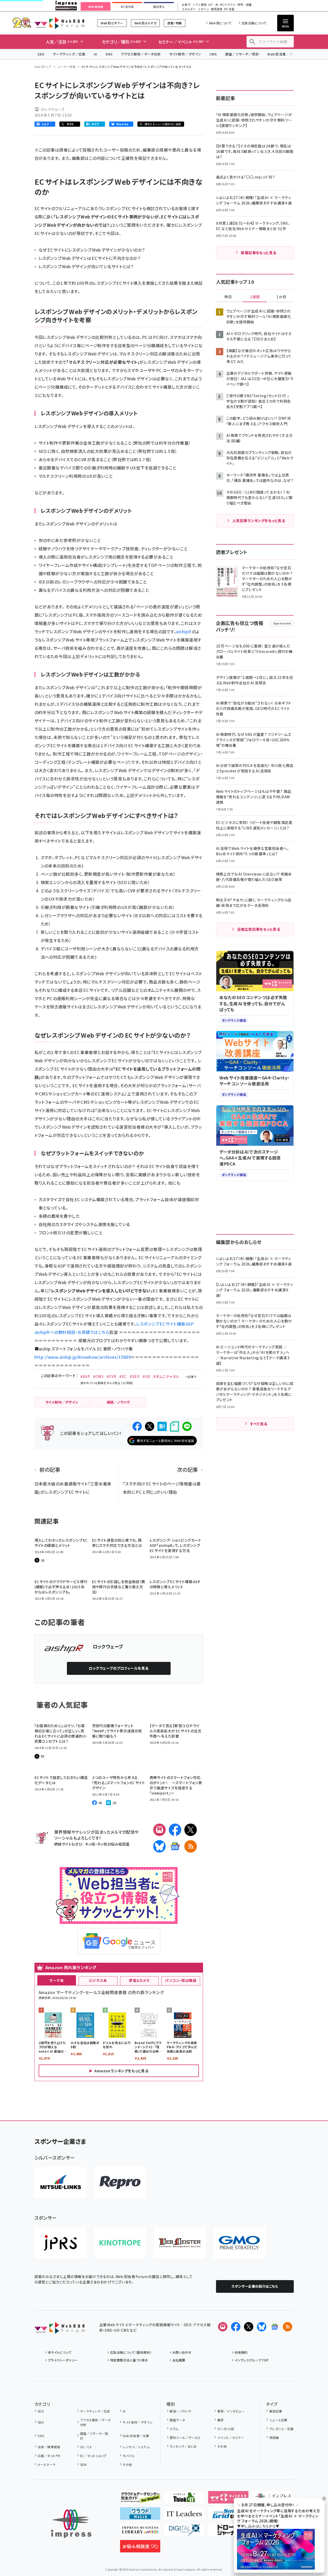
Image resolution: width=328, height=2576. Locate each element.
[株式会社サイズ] (180, 2243)
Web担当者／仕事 (282, 54)
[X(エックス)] (191, 1830)
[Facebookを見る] (236, 2327)
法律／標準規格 (49, 2447)
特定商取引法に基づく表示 (129, 2360)
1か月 (281, 297)
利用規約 (241, 2352)
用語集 (274, 2438)
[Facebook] (175, 1830)
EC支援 (229, 9)
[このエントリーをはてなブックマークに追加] (162, 1426)
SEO (41, 54)
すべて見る (259, 1424)
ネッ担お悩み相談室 (113, 1844)
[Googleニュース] (175, 1846)
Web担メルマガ (145, 23)
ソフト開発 (200, 5)
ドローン (204, 9)
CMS (213, 54)
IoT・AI (213, 5)
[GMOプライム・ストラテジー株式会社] (239, 2243)
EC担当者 (127, 7)
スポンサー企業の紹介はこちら (255, 2286)
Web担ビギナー (112, 23)
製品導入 (159, 7)
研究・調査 (245, 5)
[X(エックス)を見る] (249, 2327)
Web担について (220, 23)
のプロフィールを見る (118, 1668)
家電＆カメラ (139, 1980)
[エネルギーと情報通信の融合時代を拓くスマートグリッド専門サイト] (228, 2516)
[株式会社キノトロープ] (120, 2243)
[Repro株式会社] (120, 2183)
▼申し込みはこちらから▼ (258, 2526)
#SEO (135, 1376)
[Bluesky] (262, 2327)
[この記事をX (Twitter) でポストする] (150, 1426)
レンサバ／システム (136, 2447)
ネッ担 (90, 1844)
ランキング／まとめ (183, 2446)
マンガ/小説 (226, 2429)
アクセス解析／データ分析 (141, 54)
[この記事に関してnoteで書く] (175, 1426)
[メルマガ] (159, 1830)
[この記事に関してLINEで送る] (187, 1426)
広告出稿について (254, 23)
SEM (83, 2464)
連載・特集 (175, 23)
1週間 (255, 297)
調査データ (177, 2420)
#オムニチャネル (166, 1376)
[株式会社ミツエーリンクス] (60, 2183)
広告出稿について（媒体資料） (131, 2352)
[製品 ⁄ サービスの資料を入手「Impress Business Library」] (140, 2532)
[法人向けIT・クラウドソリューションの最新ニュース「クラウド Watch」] (140, 2516)
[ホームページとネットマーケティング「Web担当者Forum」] (228, 2499)
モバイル (129, 2456)
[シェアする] (137, 1426)
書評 (220, 2420)
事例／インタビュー (231, 2411)
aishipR (184, 631)
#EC (123, 1376)
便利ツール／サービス (185, 2438)
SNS (109, 54)
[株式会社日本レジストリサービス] (60, 2243)
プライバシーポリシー (63, 2360)
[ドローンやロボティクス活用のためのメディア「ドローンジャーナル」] (228, 2532)
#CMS (98, 1376)
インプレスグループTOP (252, 2360)
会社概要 (179, 2360)
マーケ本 (57, 1980)
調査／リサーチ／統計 (242, 54)
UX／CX (86, 2447)
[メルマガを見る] (223, 2327)
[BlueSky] (159, 1846)
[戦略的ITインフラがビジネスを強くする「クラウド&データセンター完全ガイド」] (140, 2499)
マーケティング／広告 (69, 54)
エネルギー (189, 9)
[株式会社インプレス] (71, 2524)
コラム (174, 2429)
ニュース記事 (278, 2420)
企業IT (186, 5)
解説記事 (276, 2411)
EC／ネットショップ (93, 2456)
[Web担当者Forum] (60, 2330)
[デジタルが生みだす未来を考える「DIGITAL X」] (184, 2532)
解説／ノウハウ (180, 2411)
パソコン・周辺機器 (181, 1980)
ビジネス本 (98, 1980)
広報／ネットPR (49, 2456)
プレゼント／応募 (281, 2429)
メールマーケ (47, 2464)
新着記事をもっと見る (259, 253)
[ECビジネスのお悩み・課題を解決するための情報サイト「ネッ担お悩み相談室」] (140, 2548)
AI (96, 54)
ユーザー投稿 (67, 67)
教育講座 (217, 9)
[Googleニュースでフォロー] (275, 2327)
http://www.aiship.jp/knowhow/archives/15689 (83, 1357)
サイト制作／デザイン (185, 54)
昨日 (228, 297)
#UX (146, 1376)
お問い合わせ (182, 2352)
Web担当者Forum (60, 23)
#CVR (111, 1376)
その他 (127, 2464)
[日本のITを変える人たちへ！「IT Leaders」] (184, 2516)
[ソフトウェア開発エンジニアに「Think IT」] (184, 2499)
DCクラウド (228, 5)
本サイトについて (60, 2352)
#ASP (85, 1376)
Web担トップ (43, 67)
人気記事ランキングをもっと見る (259, 521)
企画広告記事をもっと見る (259, 929)
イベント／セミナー (231, 2438)
